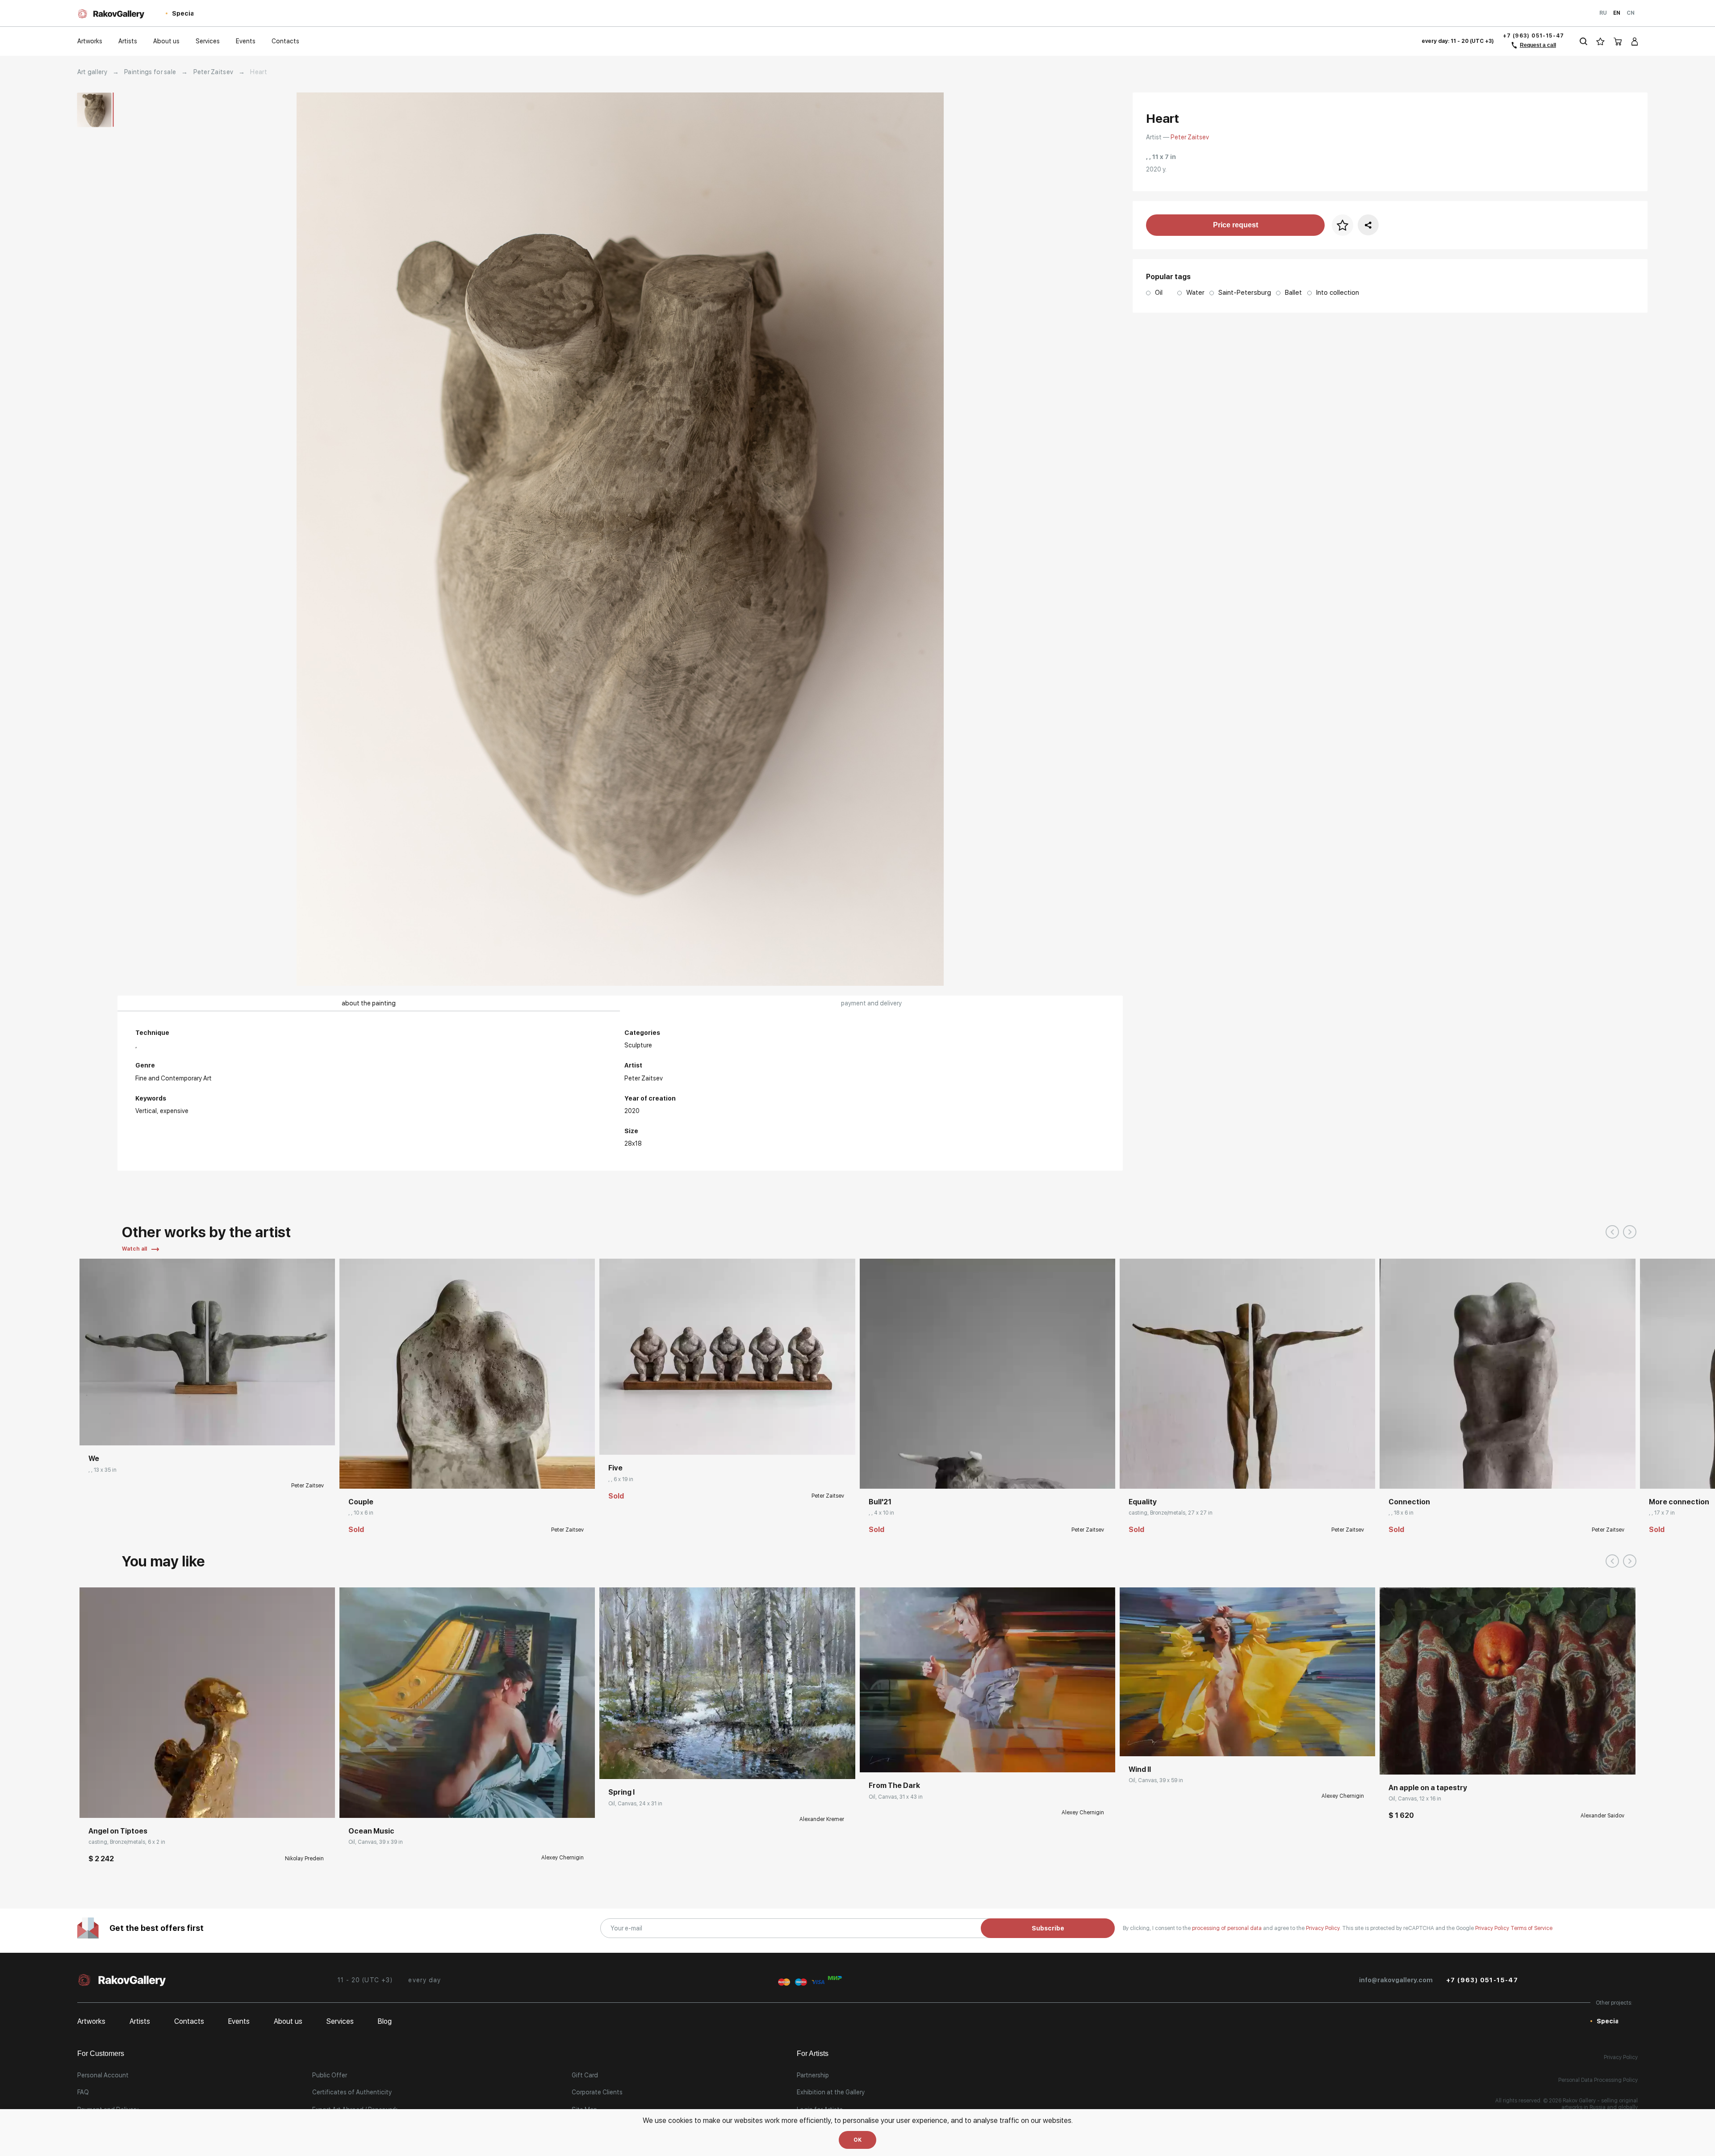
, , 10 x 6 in (361, 1513)
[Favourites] (1600, 41)
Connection (1409, 1502)
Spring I (621, 1792)
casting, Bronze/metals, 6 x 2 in (127, 1842)
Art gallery (92, 72)
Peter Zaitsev (213, 72)
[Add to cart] (93, 1804)
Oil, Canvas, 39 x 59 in (1156, 1780)
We (94, 1459)
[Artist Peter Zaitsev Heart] (620, 539)
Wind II (1140, 1769)
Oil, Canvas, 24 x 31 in (635, 1804)
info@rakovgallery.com (1396, 1980)
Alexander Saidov (1602, 1816)
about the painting (369, 1003)
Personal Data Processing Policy (1598, 2080)
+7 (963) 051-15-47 (1534, 36)
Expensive (174, 1111)
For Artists (813, 2053)
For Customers (101, 2053)
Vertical (146, 1111)
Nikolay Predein (304, 1859)
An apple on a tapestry (1428, 1788)
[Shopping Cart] (1618, 41)
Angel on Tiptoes (118, 1831)
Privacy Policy (1493, 1928)
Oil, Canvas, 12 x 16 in (1415, 1799)
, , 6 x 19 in (621, 1479)
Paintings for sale (150, 72)
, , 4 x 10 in (881, 1513)
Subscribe (1048, 1928)
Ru (1603, 13)
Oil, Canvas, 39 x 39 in (376, 1842)
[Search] (1583, 41)
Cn (1631, 13)
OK (857, 2140)
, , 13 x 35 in (102, 1470)
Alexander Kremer (822, 1819)
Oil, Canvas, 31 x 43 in (896, 1797)
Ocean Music (371, 1831)
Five (615, 1468)
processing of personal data (1228, 1928)
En (1617, 13)
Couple (361, 1502)
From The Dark (894, 1786)
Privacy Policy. (1324, 1928)
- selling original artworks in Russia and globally (1600, 2104)
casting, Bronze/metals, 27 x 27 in (1171, 1513)
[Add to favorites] (142, 1432)
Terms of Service (1531, 1928)
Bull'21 (880, 1502)
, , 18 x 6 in (1401, 1513)
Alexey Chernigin (563, 1858)
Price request (1236, 225)
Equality (1143, 1502)
